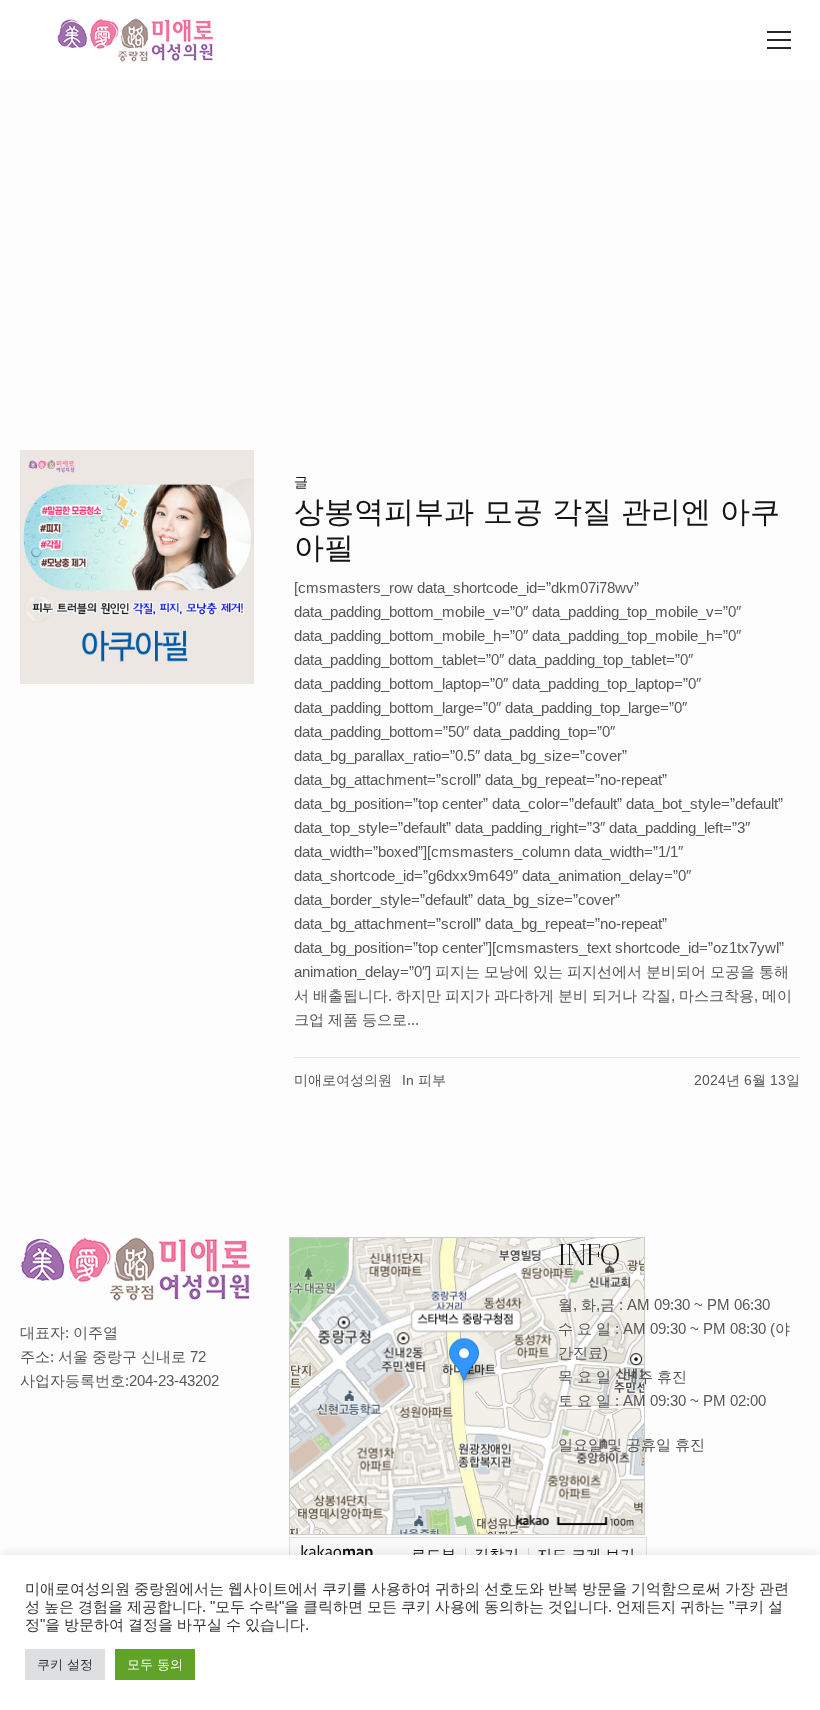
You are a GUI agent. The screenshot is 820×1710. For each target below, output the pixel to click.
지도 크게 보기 (586, 1553)
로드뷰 (433, 1553)
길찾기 (496, 1553)
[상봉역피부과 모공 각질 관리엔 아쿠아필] (137, 567)
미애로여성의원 (343, 1080)
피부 (432, 1080)
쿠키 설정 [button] (65, 1664)
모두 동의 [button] (155, 1664)
